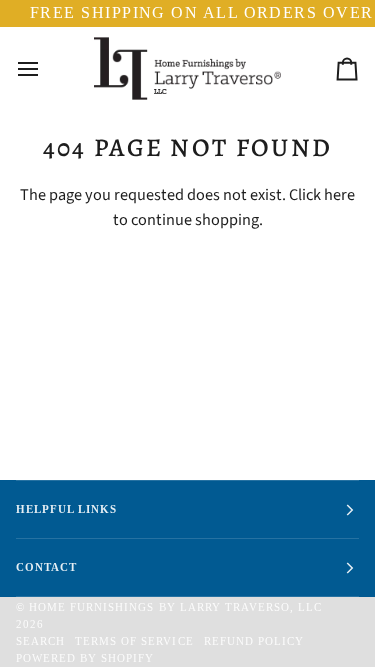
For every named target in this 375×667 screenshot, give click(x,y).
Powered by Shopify (85, 658)
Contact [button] (46, 567)
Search (40, 641)
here (339, 195)
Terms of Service (134, 641)
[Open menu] (46, 69)
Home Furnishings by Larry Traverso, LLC (175, 607)
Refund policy (254, 641)
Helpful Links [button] (66, 509)
